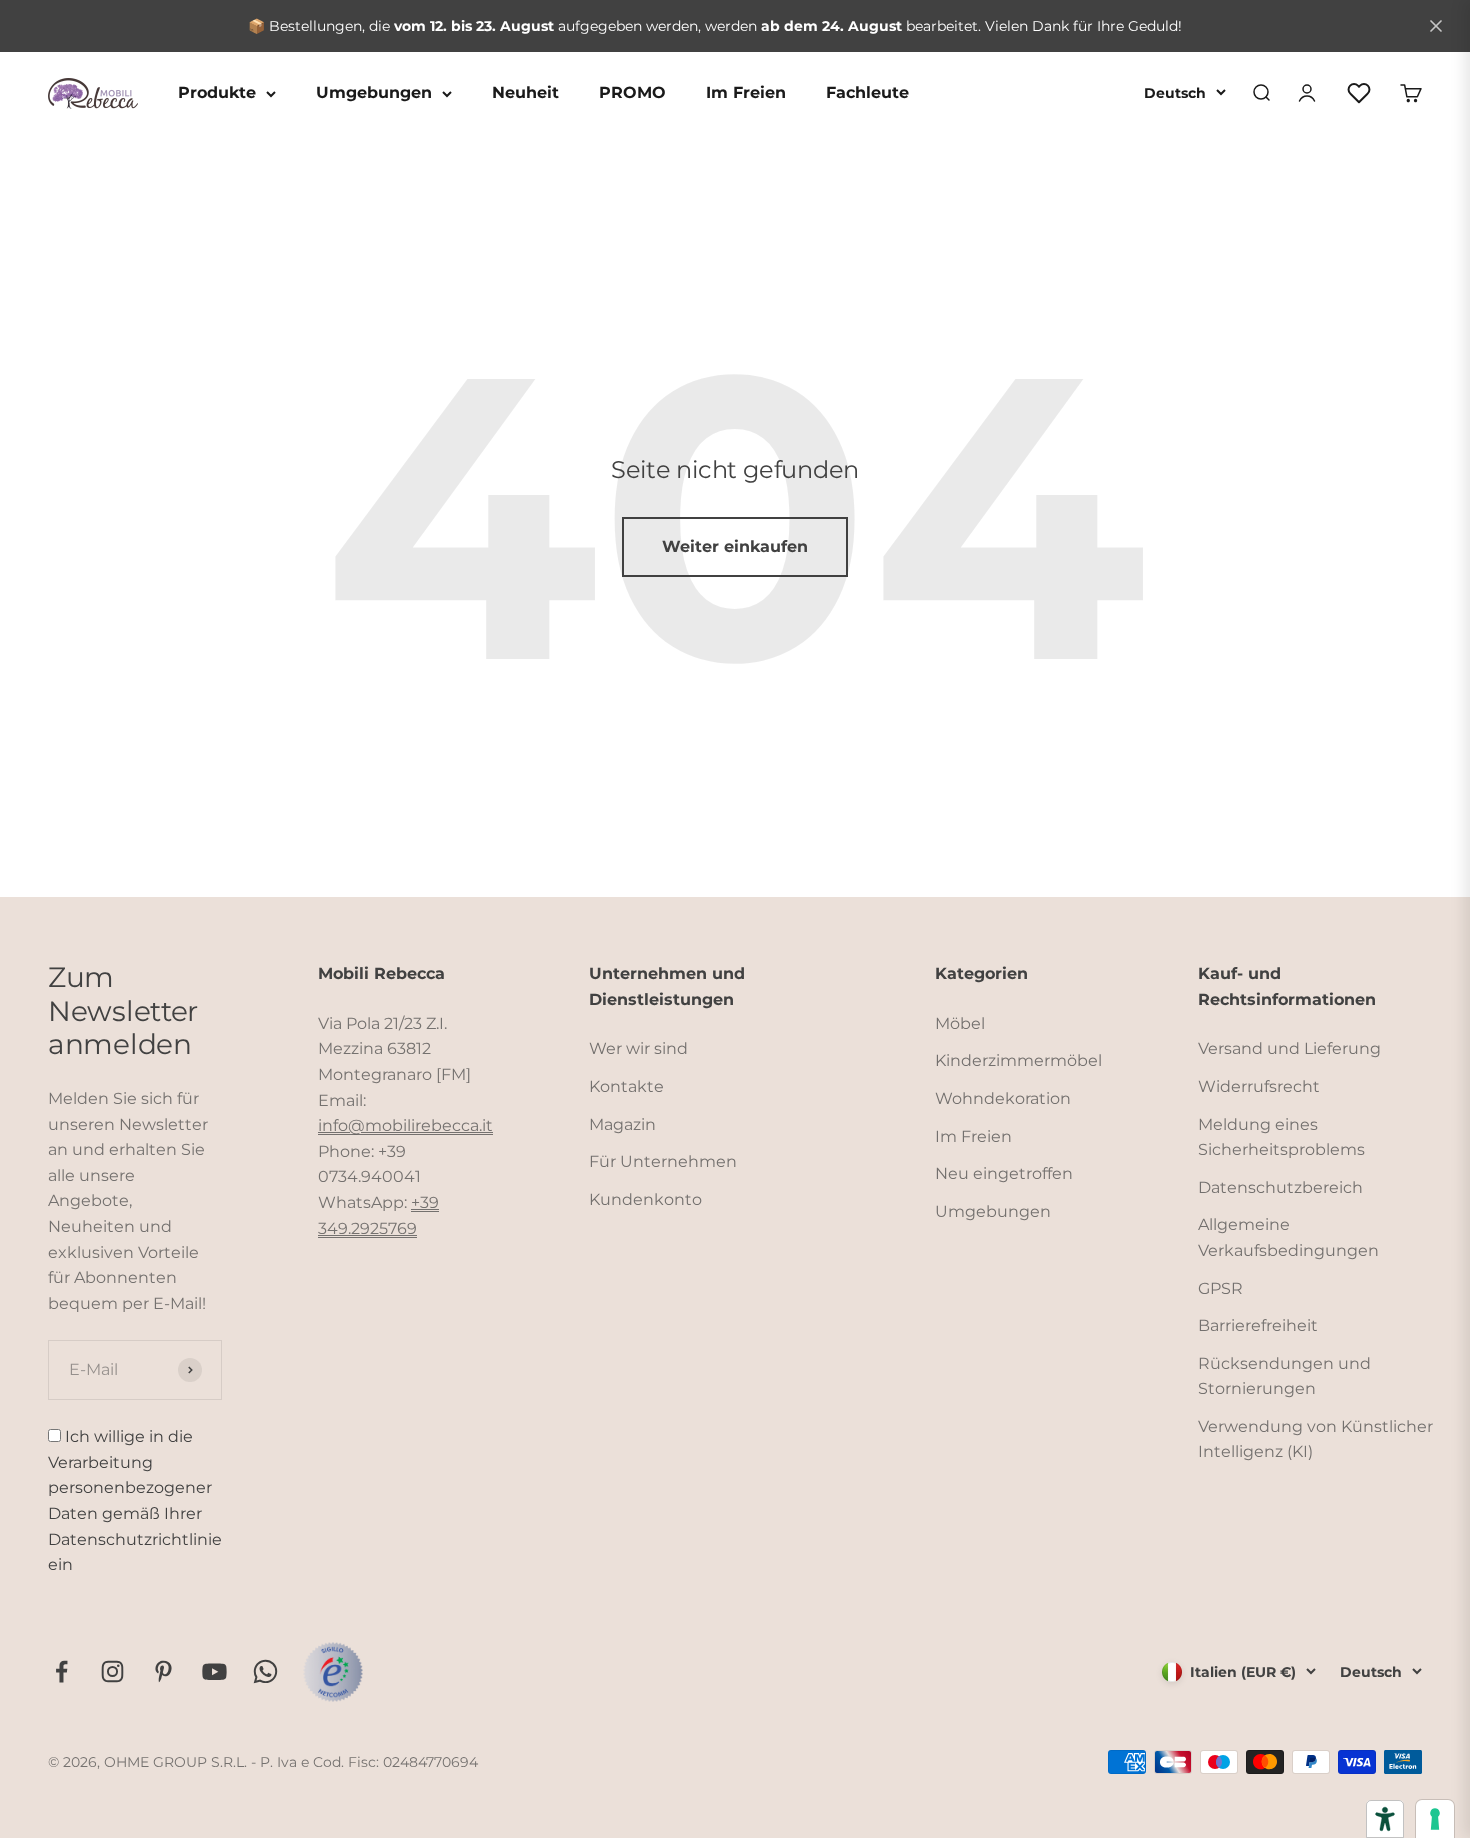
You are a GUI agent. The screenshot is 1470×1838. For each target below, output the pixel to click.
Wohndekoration (1003, 1098)
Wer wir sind (638, 1048)
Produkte (217, 92)
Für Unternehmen (663, 1161)
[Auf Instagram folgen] (112, 1671)
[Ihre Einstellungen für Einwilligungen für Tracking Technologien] (1435, 1819)
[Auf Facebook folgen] (61, 1671)
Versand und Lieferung (1289, 1048)
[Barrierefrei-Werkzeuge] (1385, 1819)
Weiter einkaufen (735, 546)
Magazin (622, 1124)
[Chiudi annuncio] (1436, 26)
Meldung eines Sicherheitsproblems (1281, 1137)
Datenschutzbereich (1280, 1187)
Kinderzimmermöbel (1018, 1060)
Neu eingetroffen (1004, 1173)
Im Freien (746, 92)
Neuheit (525, 92)
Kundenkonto (645, 1199)
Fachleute (867, 92)
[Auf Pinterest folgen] (163, 1671)
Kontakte (626, 1086)
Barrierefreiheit (1258, 1325)
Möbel (960, 1023)
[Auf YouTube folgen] (214, 1671)
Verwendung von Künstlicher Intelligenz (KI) (1315, 1439)
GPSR (1220, 1288)
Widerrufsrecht (1259, 1086)
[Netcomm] (333, 1672)
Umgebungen (374, 92)
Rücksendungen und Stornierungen (1284, 1376)
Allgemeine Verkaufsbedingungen (1288, 1237)
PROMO (632, 92)
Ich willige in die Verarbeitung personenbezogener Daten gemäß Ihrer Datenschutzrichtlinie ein (135, 1500)
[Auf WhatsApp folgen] (265, 1671)
